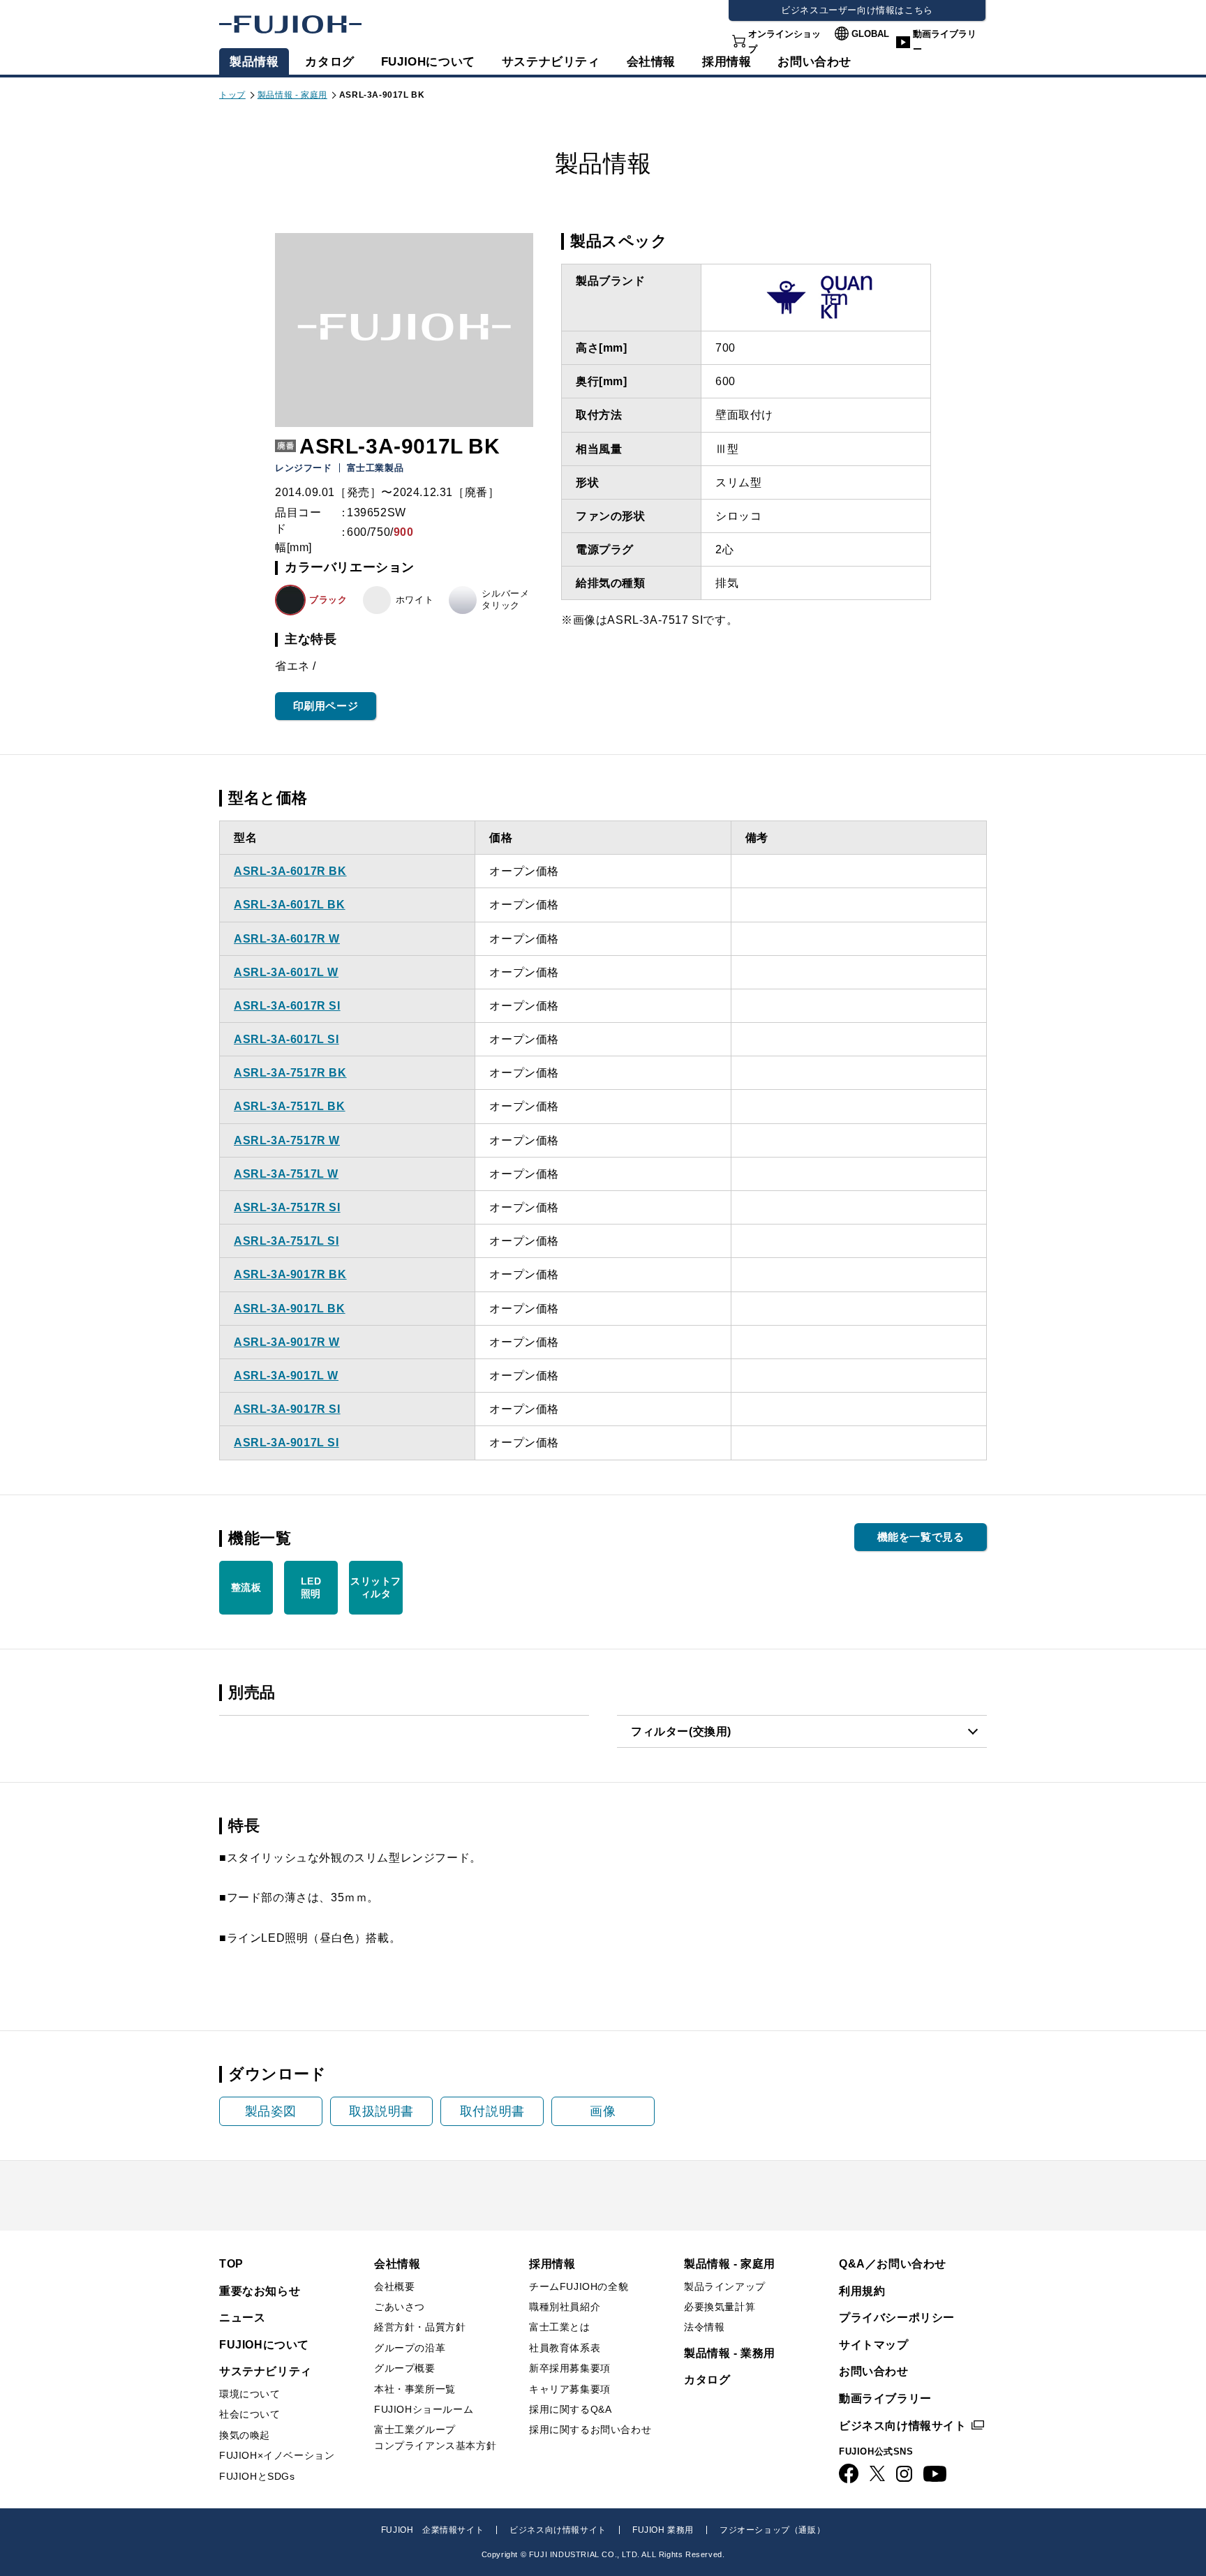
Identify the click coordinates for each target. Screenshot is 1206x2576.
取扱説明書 (381, 2111)
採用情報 (727, 62)
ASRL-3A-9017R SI (287, 1409)
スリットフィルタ (376, 1587)
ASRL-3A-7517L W (286, 1174)
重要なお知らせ (260, 2291)
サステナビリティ (551, 62)
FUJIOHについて (428, 62)
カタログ (329, 62)
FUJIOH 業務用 (663, 2530)
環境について (250, 2394)
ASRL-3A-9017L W (286, 1376)
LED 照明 (311, 1587)
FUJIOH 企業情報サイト (432, 2530)
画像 (603, 2111)
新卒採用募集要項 (570, 2368)
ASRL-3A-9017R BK (290, 1274)
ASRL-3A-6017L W (286, 972)
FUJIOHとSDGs (257, 2476)
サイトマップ (874, 2345)
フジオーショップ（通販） (772, 2530)
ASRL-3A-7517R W (287, 1140)
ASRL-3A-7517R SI (287, 1207)
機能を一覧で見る (921, 1537)
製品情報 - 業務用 (730, 2353)
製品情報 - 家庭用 (292, 95)
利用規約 (862, 2291)
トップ (232, 95)
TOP (231, 2264)
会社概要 (394, 2286)
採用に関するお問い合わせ (590, 2429)
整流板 (246, 1587)
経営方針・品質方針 (420, 2327)
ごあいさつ (400, 2307)
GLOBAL (870, 34)
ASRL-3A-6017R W (287, 939)
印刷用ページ (326, 706)
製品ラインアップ (725, 2286)
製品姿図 (271, 2111)
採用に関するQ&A (570, 2409)
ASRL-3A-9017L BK (290, 1309)
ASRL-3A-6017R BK (290, 871)
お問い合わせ (874, 2371)
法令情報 (704, 2327)
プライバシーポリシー (897, 2317)
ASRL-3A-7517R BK (290, 1073)
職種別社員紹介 (565, 2307)
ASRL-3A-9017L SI (286, 1443)
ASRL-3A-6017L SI (286, 1039)
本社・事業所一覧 (415, 2389)
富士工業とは (560, 2327)
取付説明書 (492, 2111)
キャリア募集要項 (570, 2389)
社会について (250, 2414)
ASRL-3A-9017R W (287, 1342)
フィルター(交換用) (681, 1731)
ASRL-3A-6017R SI (287, 1006)
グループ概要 (405, 2368)
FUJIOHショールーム (424, 2409)
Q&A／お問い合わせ (893, 2264)
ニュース (242, 2317)
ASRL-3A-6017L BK (290, 905)
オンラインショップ (784, 42)
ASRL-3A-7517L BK (290, 1106)
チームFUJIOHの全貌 (579, 2286)
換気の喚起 (245, 2435)
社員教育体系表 (565, 2348)
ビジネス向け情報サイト (903, 2426)
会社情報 (651, 62)
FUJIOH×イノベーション (277, 2455)
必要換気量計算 (720, 2307)
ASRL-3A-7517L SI (286, 1241)
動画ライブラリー (945, 42)
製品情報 (254, 62)
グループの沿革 (410, 2348)
